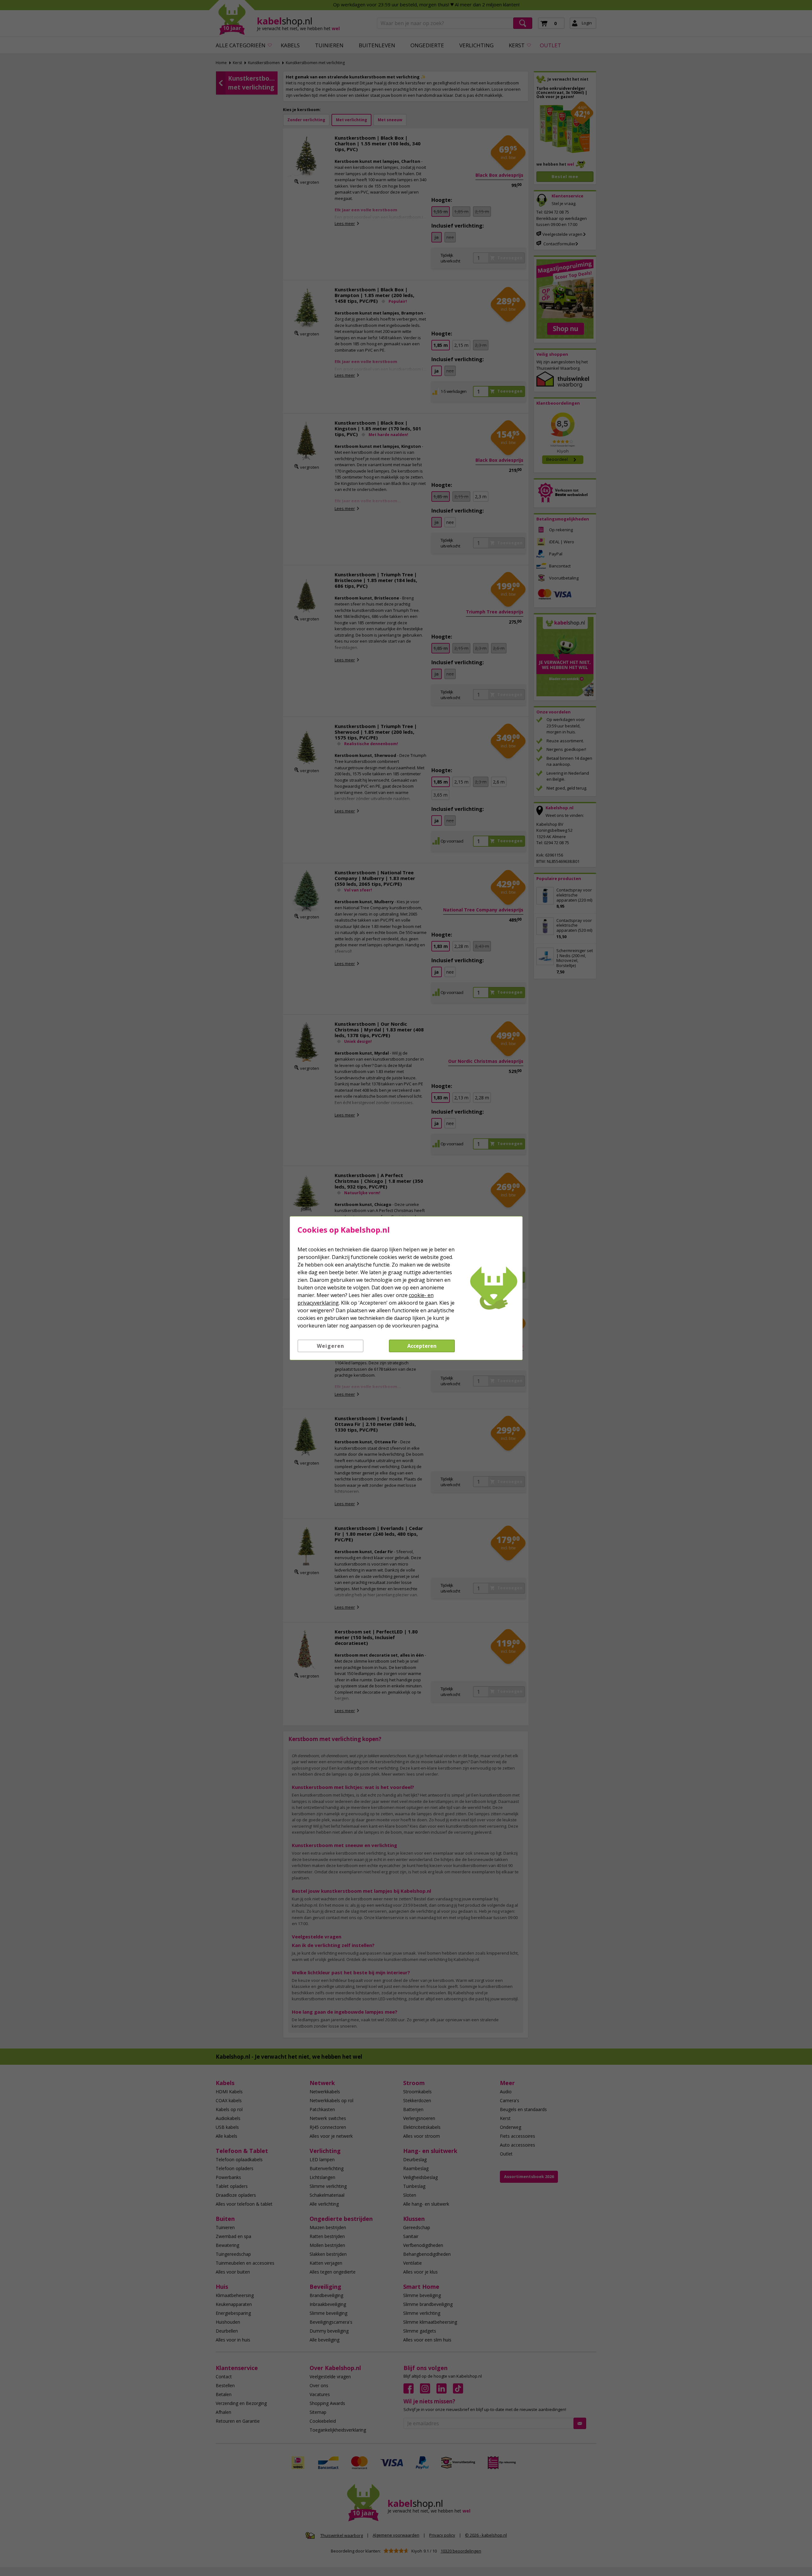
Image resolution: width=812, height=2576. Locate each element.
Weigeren (331, 1346)
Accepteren (422, 1346)
